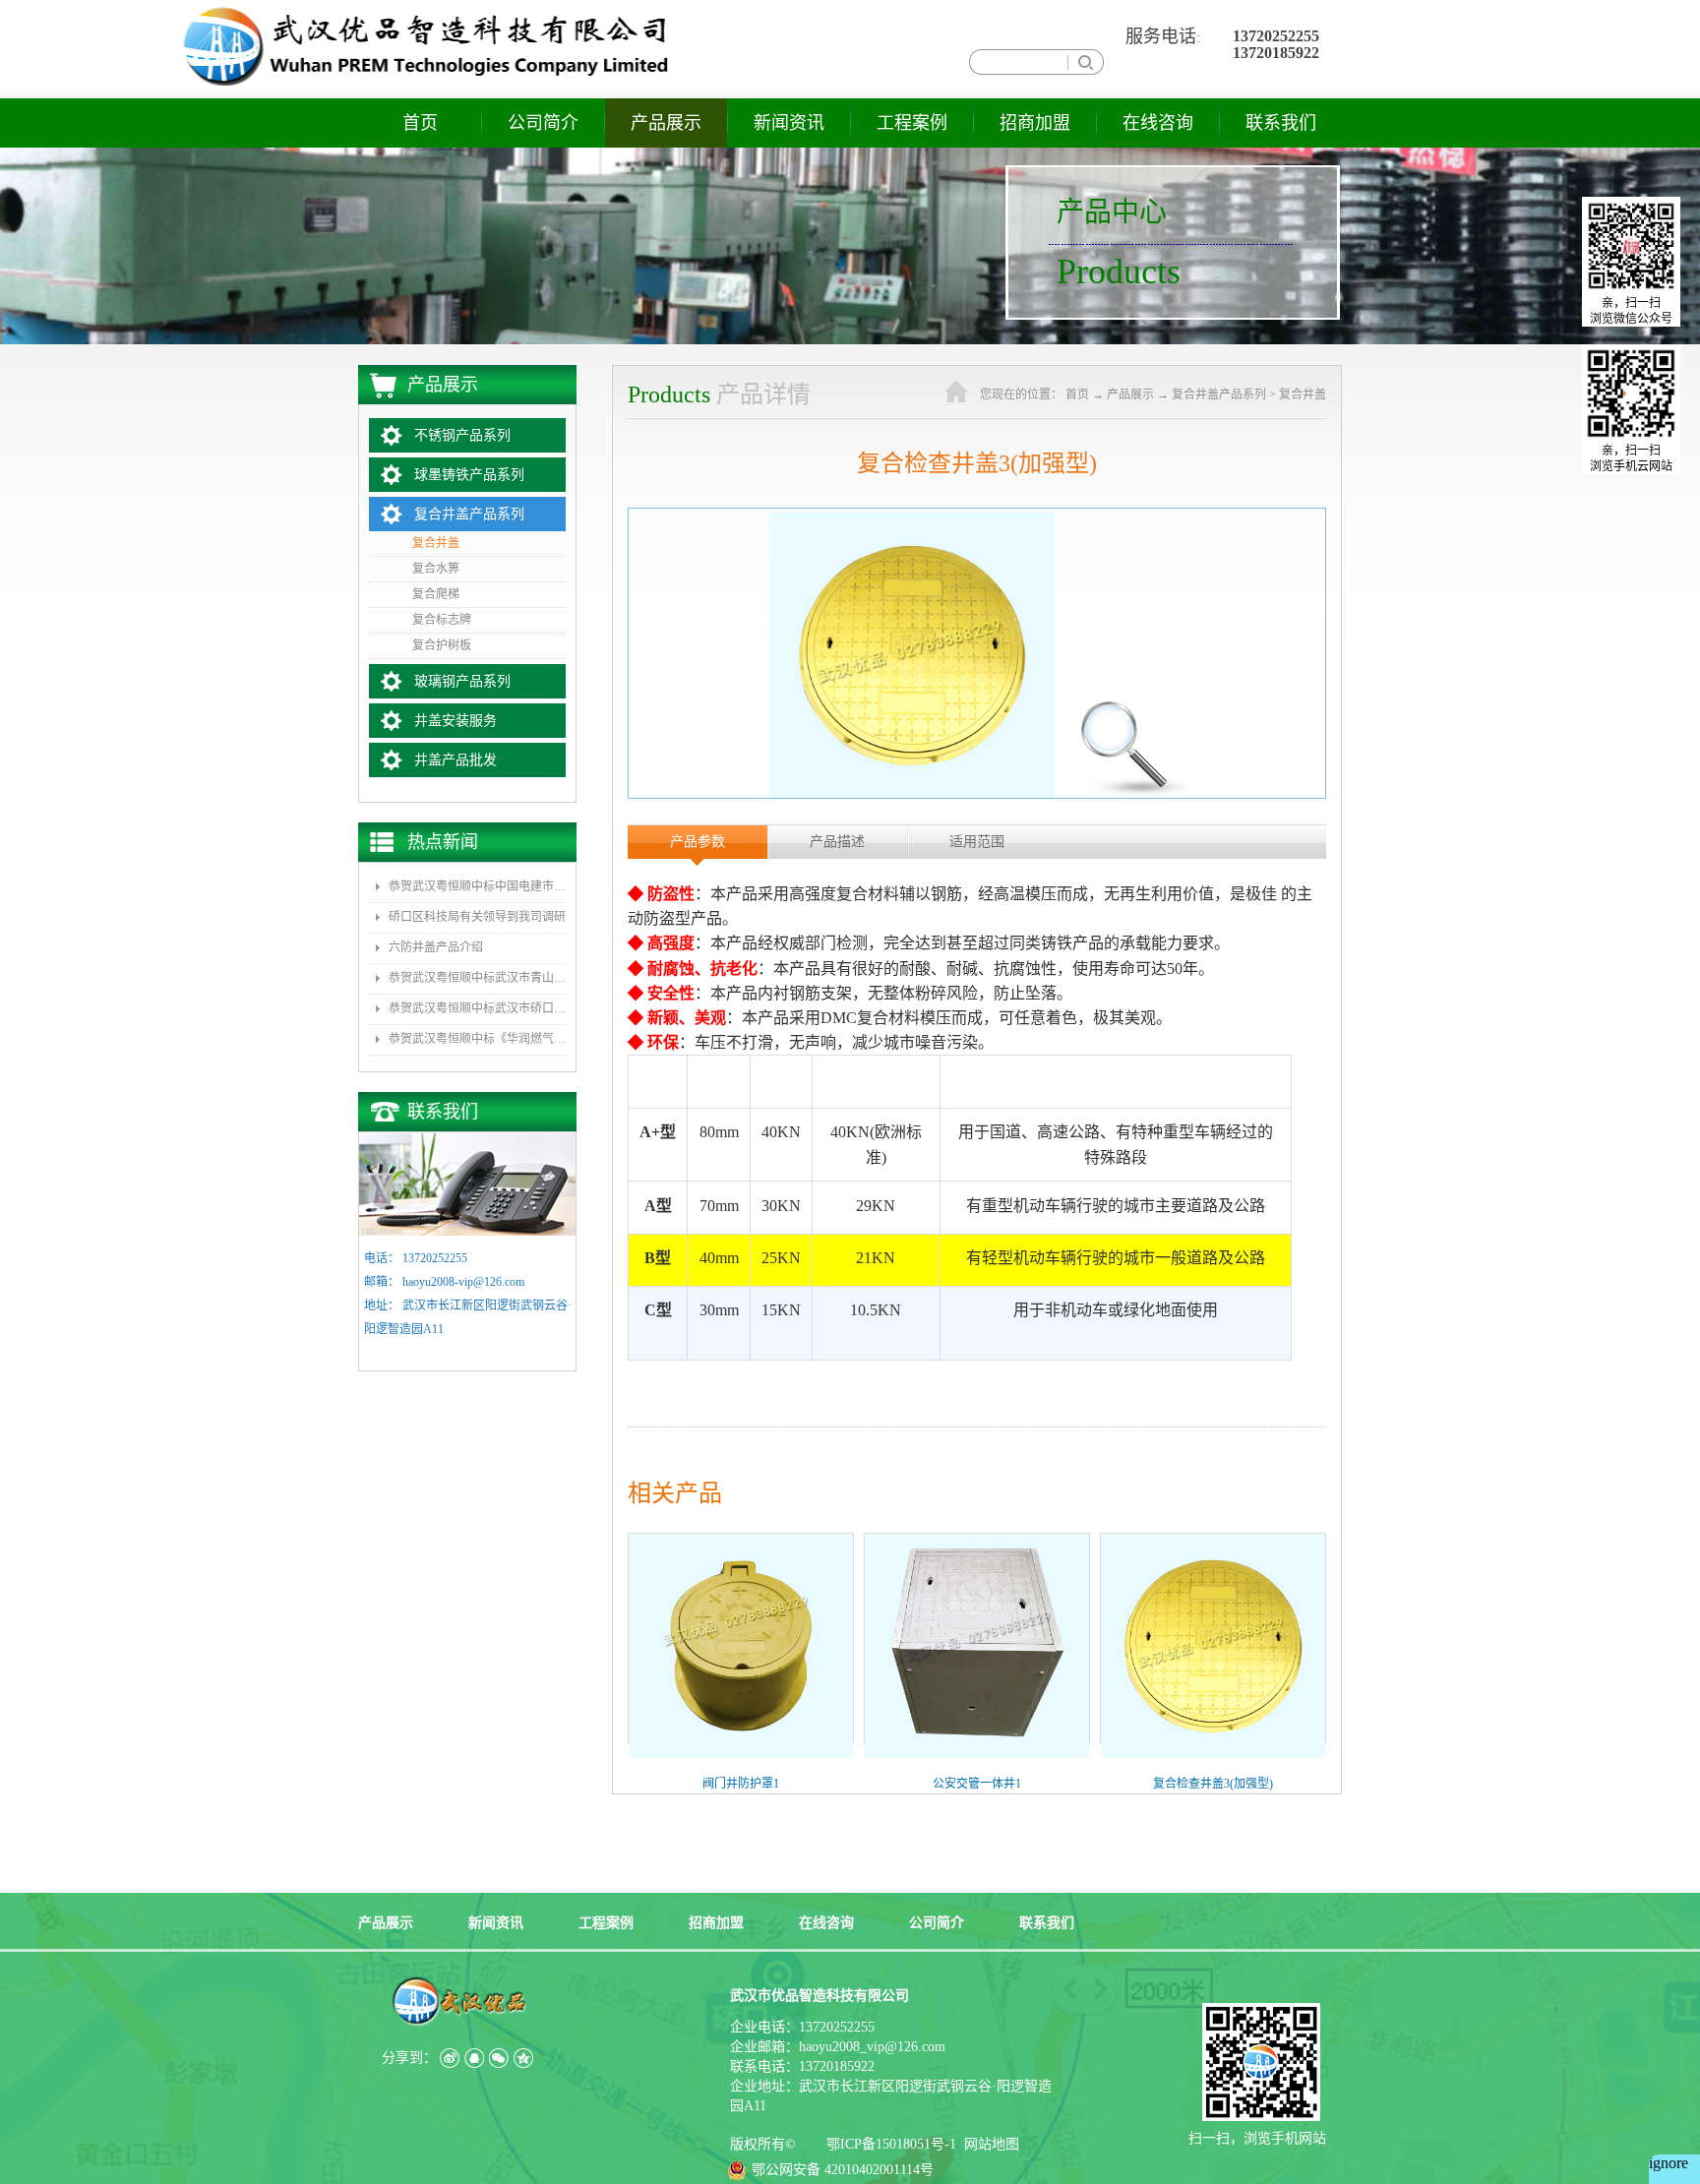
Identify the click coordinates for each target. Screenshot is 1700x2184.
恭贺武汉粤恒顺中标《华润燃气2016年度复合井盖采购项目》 (477, 1039)
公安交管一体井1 (977, 1784)
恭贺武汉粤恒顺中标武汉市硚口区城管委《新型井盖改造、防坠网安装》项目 (477, 1008)
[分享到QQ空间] (523, 2058)
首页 (420, 123)
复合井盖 (1303, 394)
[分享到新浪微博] (449, 2058)
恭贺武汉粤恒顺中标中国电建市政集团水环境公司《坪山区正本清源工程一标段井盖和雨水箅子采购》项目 (477, 886)
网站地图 (988, 2144)
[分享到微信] (498, 2058)
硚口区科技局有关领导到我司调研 (477, 917)
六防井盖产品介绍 (436, 947)
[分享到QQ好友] (474, 2058)
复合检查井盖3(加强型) (1213, 1784)
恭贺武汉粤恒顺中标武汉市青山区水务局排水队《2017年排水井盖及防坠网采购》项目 (477, 978)
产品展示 (1130, 394)
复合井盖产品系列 (1219, 394)
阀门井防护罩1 (741, 1784)
